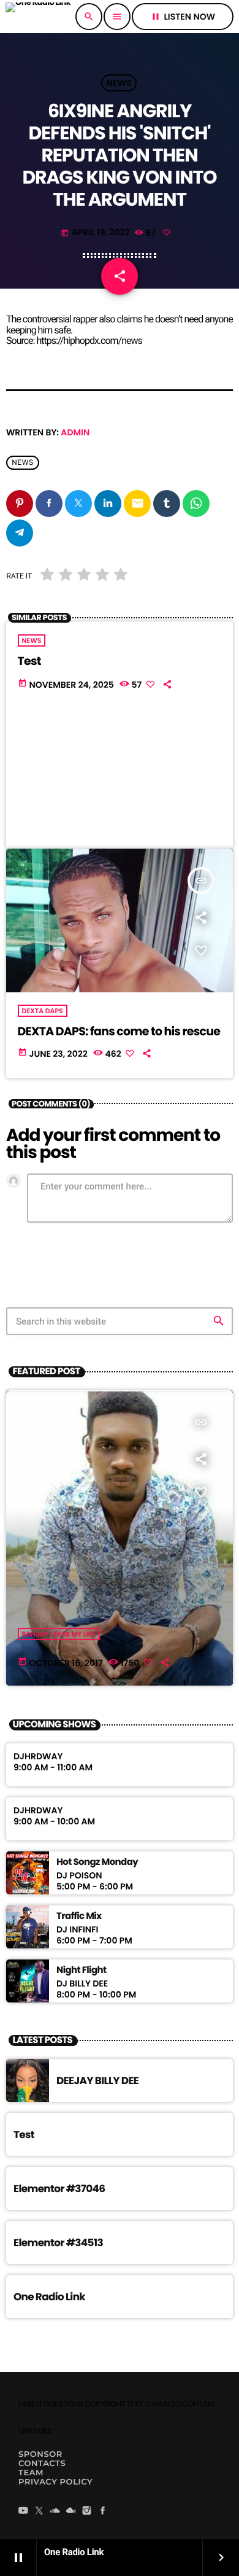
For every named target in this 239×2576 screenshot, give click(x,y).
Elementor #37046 (59, 2189)
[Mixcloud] (71, 2512)
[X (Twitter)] (39, 2512)
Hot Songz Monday (97, 1862)
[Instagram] (87, 2512)
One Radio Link (49, 2297)
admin (75, 432)
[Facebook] (103, 2512)
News (119, 83)
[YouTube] (23, 2512)
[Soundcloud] (55, 2512)
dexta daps (43, 1011)
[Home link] (38, 17)
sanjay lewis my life (59, 1634)
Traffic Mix (79, 1916)
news (23, 462)
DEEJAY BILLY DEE (97, 2080)
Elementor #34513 (58, 2243)
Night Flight (82, 1971)
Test (29, 661)
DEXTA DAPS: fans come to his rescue (119, 1031)
